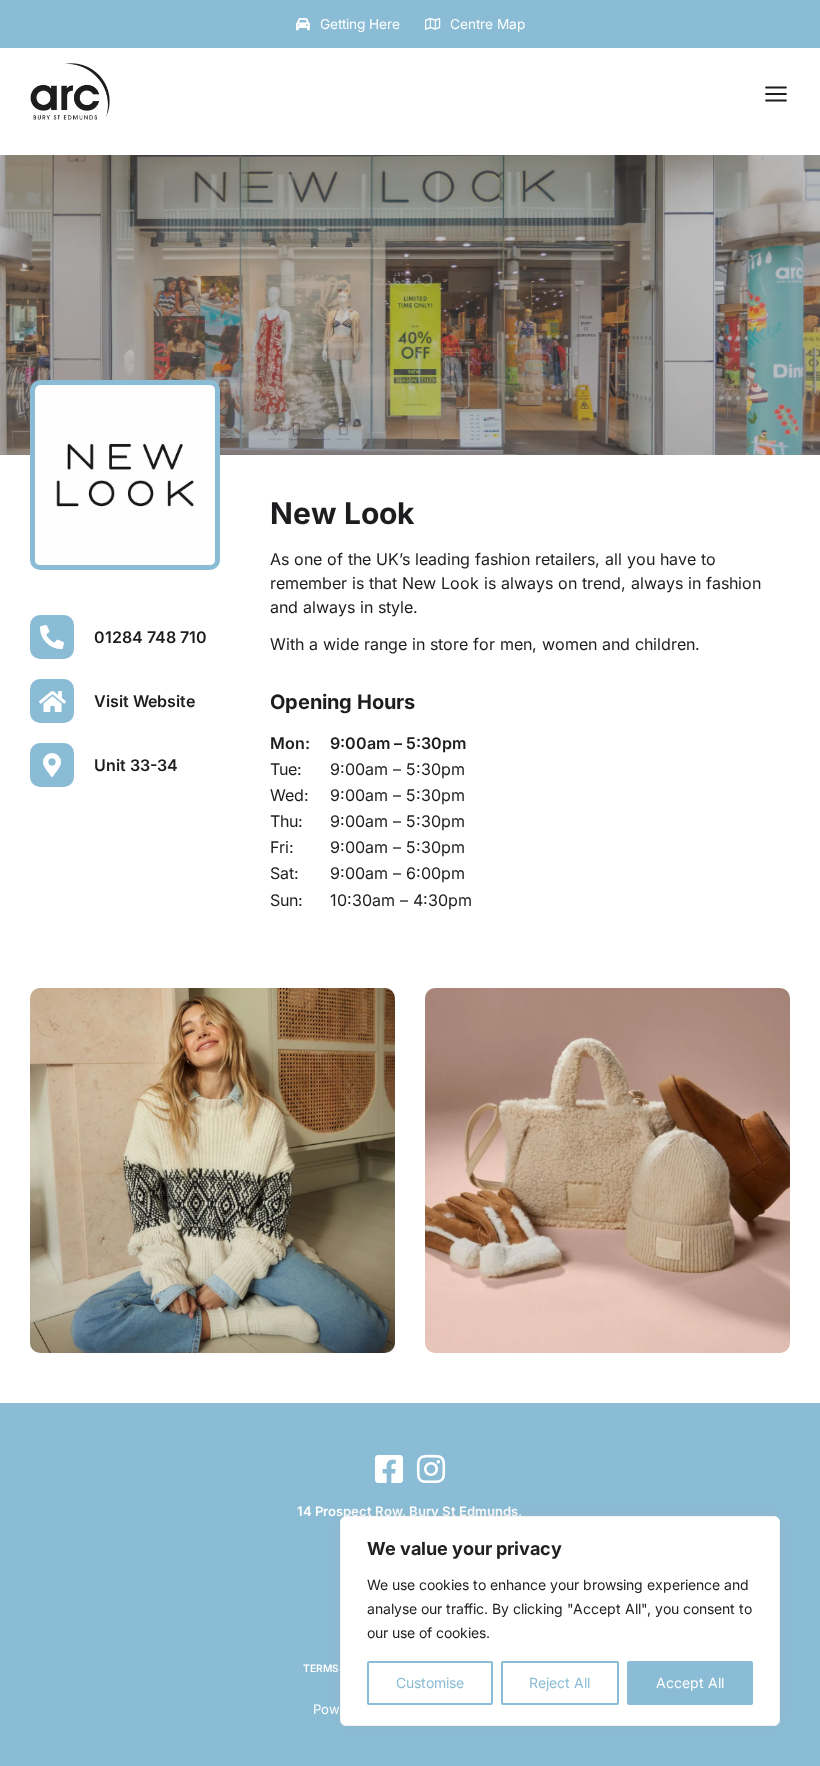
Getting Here (360, 24)
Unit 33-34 (136, 765)
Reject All (559, 1682)
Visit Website (144, 701)
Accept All (690, 1682)
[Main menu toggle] (776, 94)
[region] (560, 1621)
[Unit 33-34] (52, 765)
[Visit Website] (52, 701)
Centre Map (487, 24)
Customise (430, 1682)
